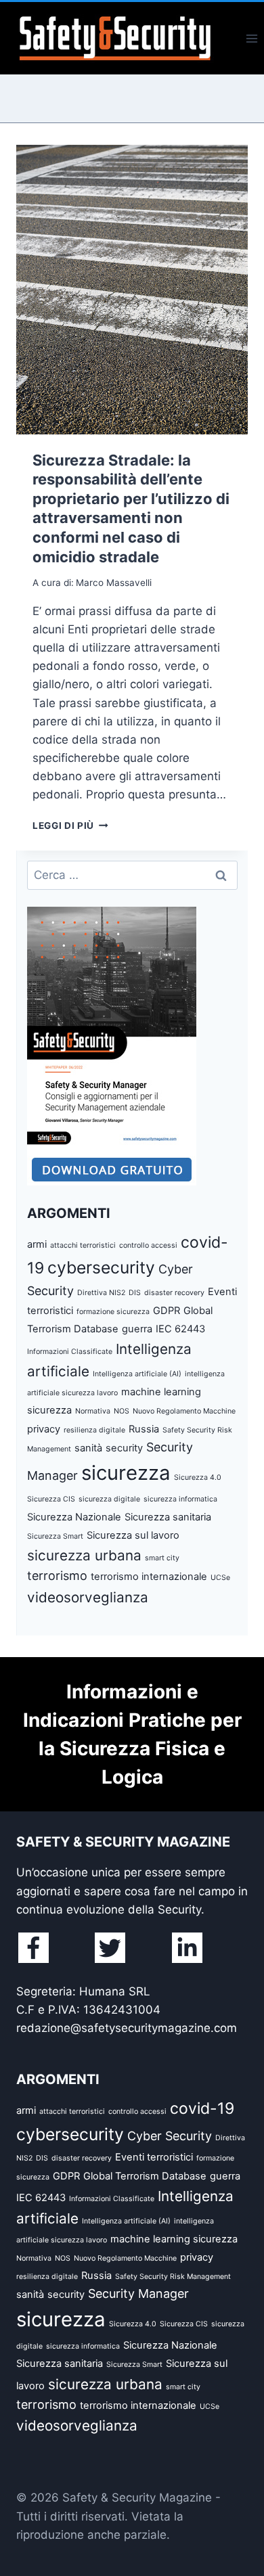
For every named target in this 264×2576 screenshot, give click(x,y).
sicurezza (126, 1473)
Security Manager (138, 2293)
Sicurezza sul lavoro (133, 1535)
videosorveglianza (88, 1597)
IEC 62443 (180, 1329)
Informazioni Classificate (70, 1352)
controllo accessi (148, 1245)
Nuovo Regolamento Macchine (184, 1411)
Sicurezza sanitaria (168, 1517)
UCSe (220, 1578)
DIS (135, 1293)
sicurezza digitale (109, 1499)
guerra (137, 1329)
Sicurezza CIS (51, 1499)
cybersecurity (101, 1267)
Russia (144, 1429)
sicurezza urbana (84, 1555)
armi (37, 1244)
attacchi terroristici (83, 1245)
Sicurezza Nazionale (74, 1517)
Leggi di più (70, 826)
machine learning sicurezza (174, 2239)
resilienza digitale (94, 1430)
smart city (162, 1558)
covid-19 (202, 2108)
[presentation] (132, 290)
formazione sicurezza (113, 1312)
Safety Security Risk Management (173, 2277)
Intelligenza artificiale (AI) (137, 1374)
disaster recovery (174, 1293)
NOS (122, 1411)
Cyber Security (170, 2136)
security (124, 1448)
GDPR (167, 1311)
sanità (88, 1448)
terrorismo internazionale (149, 1577)
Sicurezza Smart (55, 1536)
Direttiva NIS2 (101, 1293)
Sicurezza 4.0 (198, 1477)
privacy (44, 1429)
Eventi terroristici (154, 2157)
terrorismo (57, 1576)
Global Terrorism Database (145, 2176)
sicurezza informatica (180, 1499)
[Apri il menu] (251, 38)
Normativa (93, 1411)
